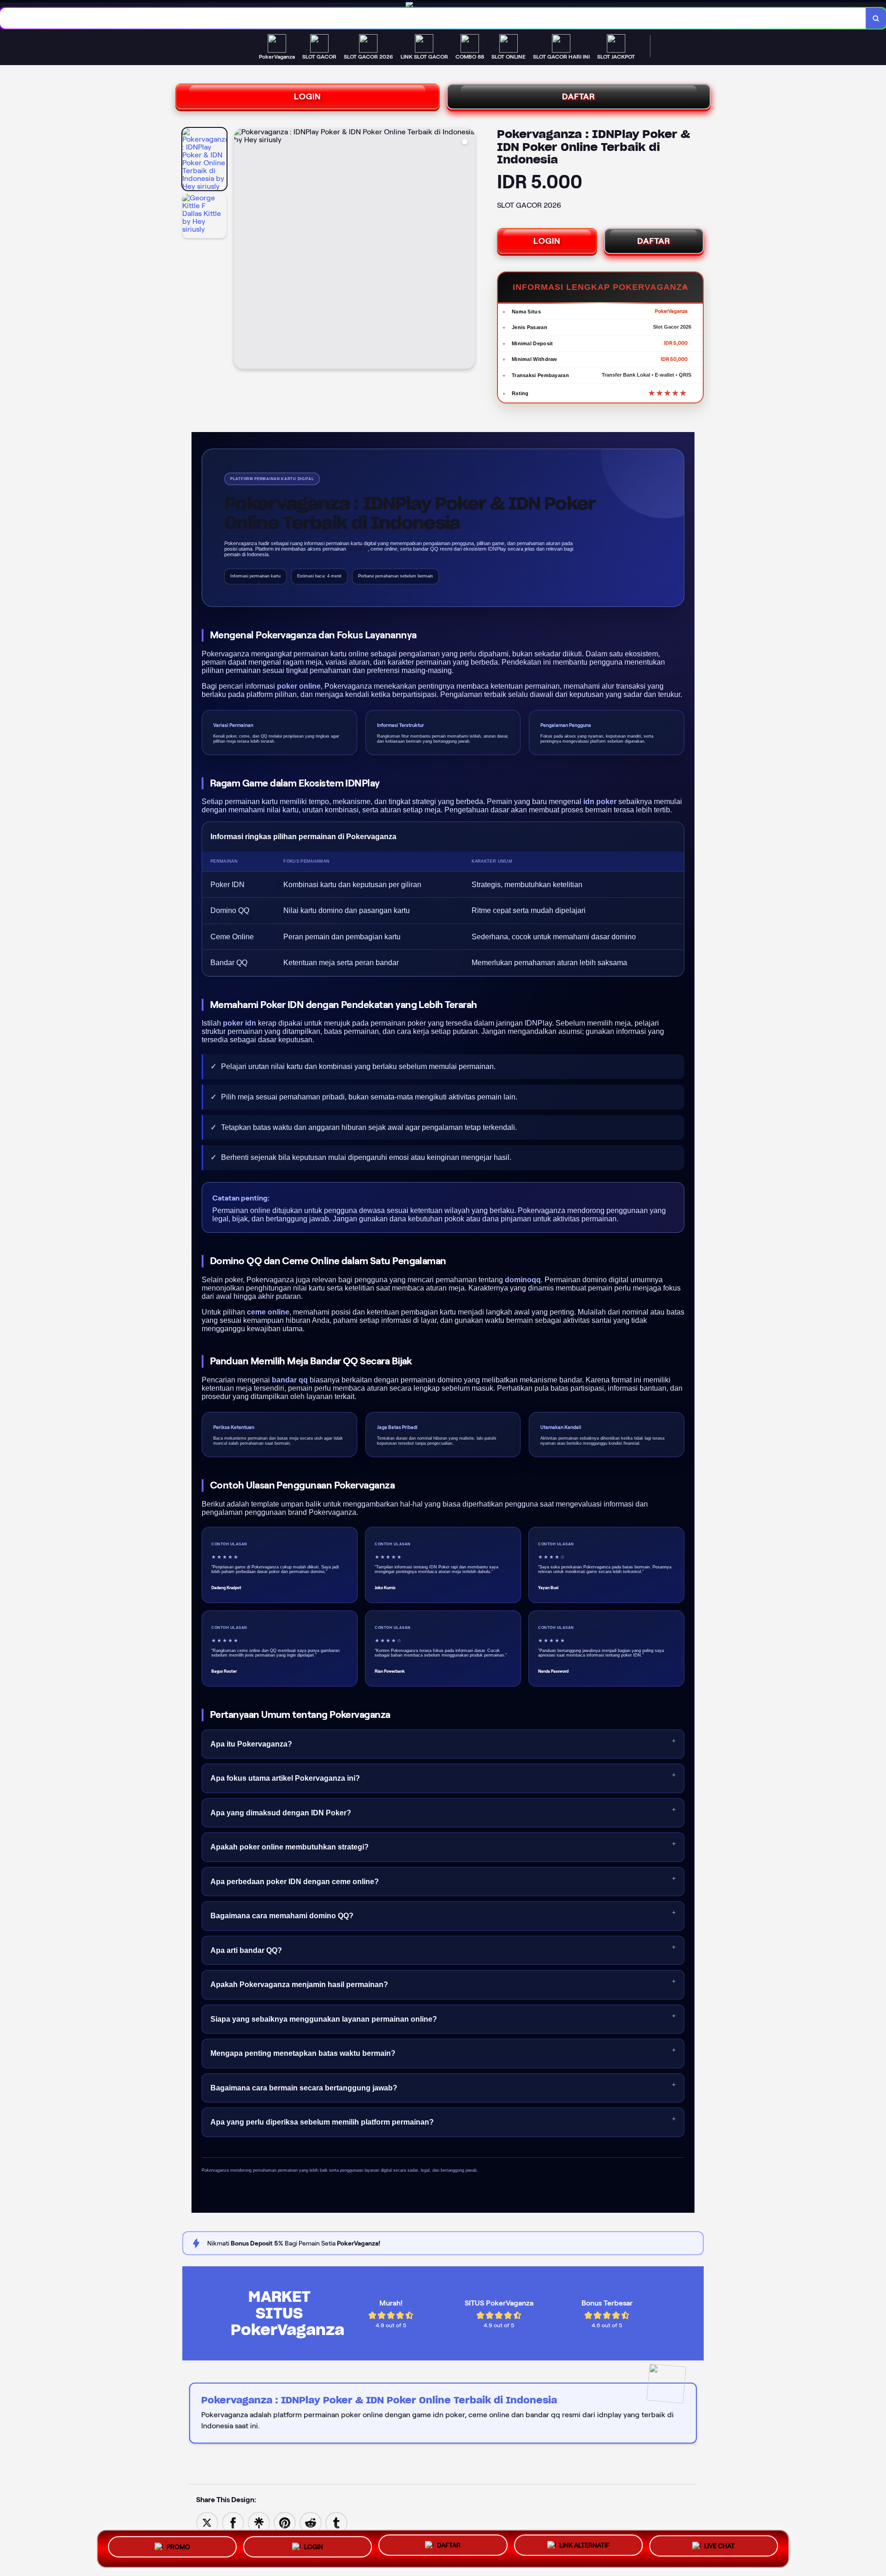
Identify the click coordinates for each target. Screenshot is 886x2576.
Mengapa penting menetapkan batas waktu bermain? (303, 2053)
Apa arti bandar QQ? (246, 1950)
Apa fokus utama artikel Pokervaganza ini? (285, 1778)
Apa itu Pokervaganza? (251, 1744)
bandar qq (290, 1380)
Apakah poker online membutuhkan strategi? (290, 1847)
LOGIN (308, 96)
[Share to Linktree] (259, 2522)
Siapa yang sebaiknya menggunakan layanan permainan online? (324, 2019)
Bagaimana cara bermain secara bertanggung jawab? (304, 2088)
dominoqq (523, 1280)
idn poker (600, 802)
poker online (299, 686)
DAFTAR (579, 96)
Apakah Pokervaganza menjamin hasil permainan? (299, 1985)
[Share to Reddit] (311, 2522)
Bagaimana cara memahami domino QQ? (282, 1916)
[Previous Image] (241, 250)
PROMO (178, 2546)
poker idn (239, 1023)
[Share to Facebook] (233, 2522)
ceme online (268, 1312)
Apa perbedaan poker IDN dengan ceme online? (295, 1882)
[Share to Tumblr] (336, 2522)
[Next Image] (467, 250)
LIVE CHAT (719, 2546)
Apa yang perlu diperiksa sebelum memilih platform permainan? (322, 2122)
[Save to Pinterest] (285, 2522)
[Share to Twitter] (207, 2522)
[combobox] (433, 18)
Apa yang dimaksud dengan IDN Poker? (281, 1813)
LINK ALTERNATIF (584, 2546)
